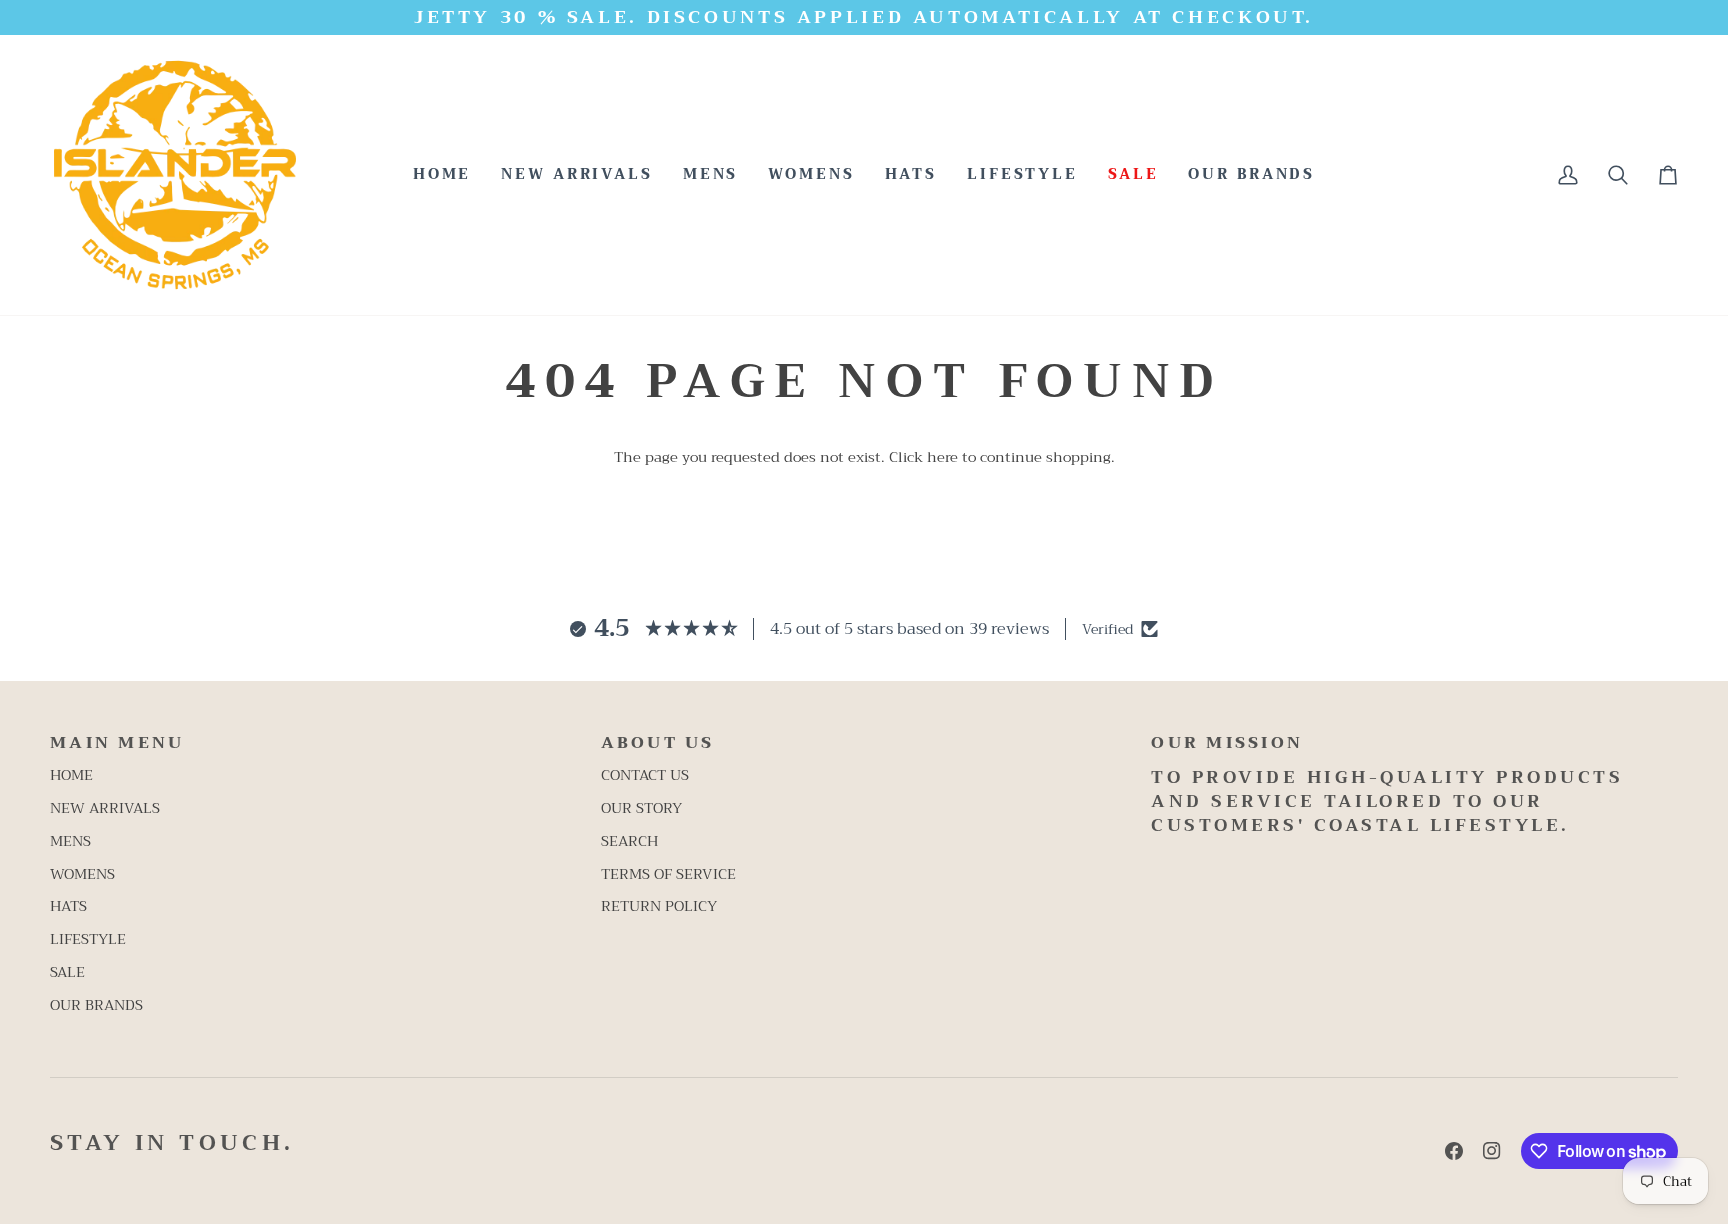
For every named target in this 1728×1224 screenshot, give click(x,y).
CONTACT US (645, 775)
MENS (70, 841)
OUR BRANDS (96, 1005)
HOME (71, 775)
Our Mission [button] (1227, 744)
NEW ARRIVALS (105, 808)
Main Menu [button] (117, 744)
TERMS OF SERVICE (668, 874)
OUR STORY (641, 808)
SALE (67, 972)
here (942, 457)
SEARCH (629, 841)
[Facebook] (1454, 1151)
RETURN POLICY (659, 906)
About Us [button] (658, 744)
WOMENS (82, 874)
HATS (68, 906)
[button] (711, 175)
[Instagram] (1492, 1151)
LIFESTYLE (88, 939)
